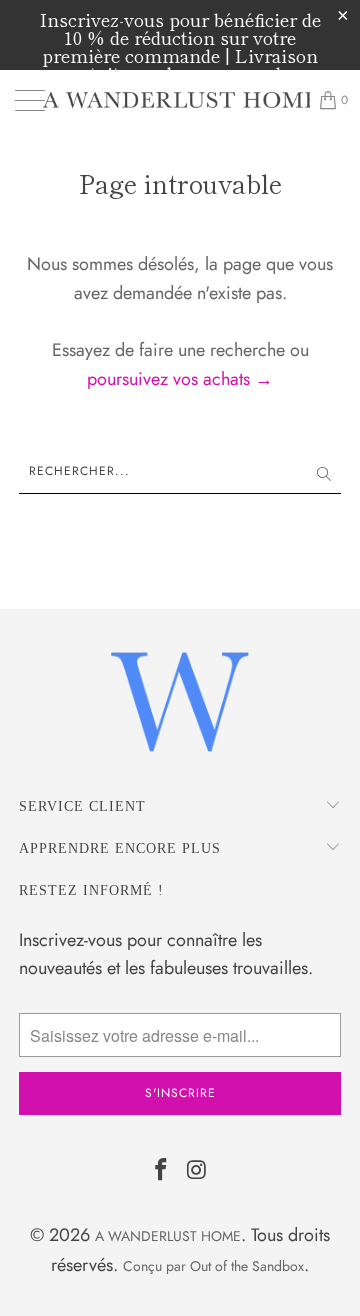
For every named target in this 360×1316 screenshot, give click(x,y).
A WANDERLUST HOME (168, 1236)
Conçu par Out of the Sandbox (213, 1266)
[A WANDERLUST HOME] (180, 100)
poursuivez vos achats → (180, 379)
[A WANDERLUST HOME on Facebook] (161, 1171)
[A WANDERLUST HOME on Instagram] (197, 1171)
